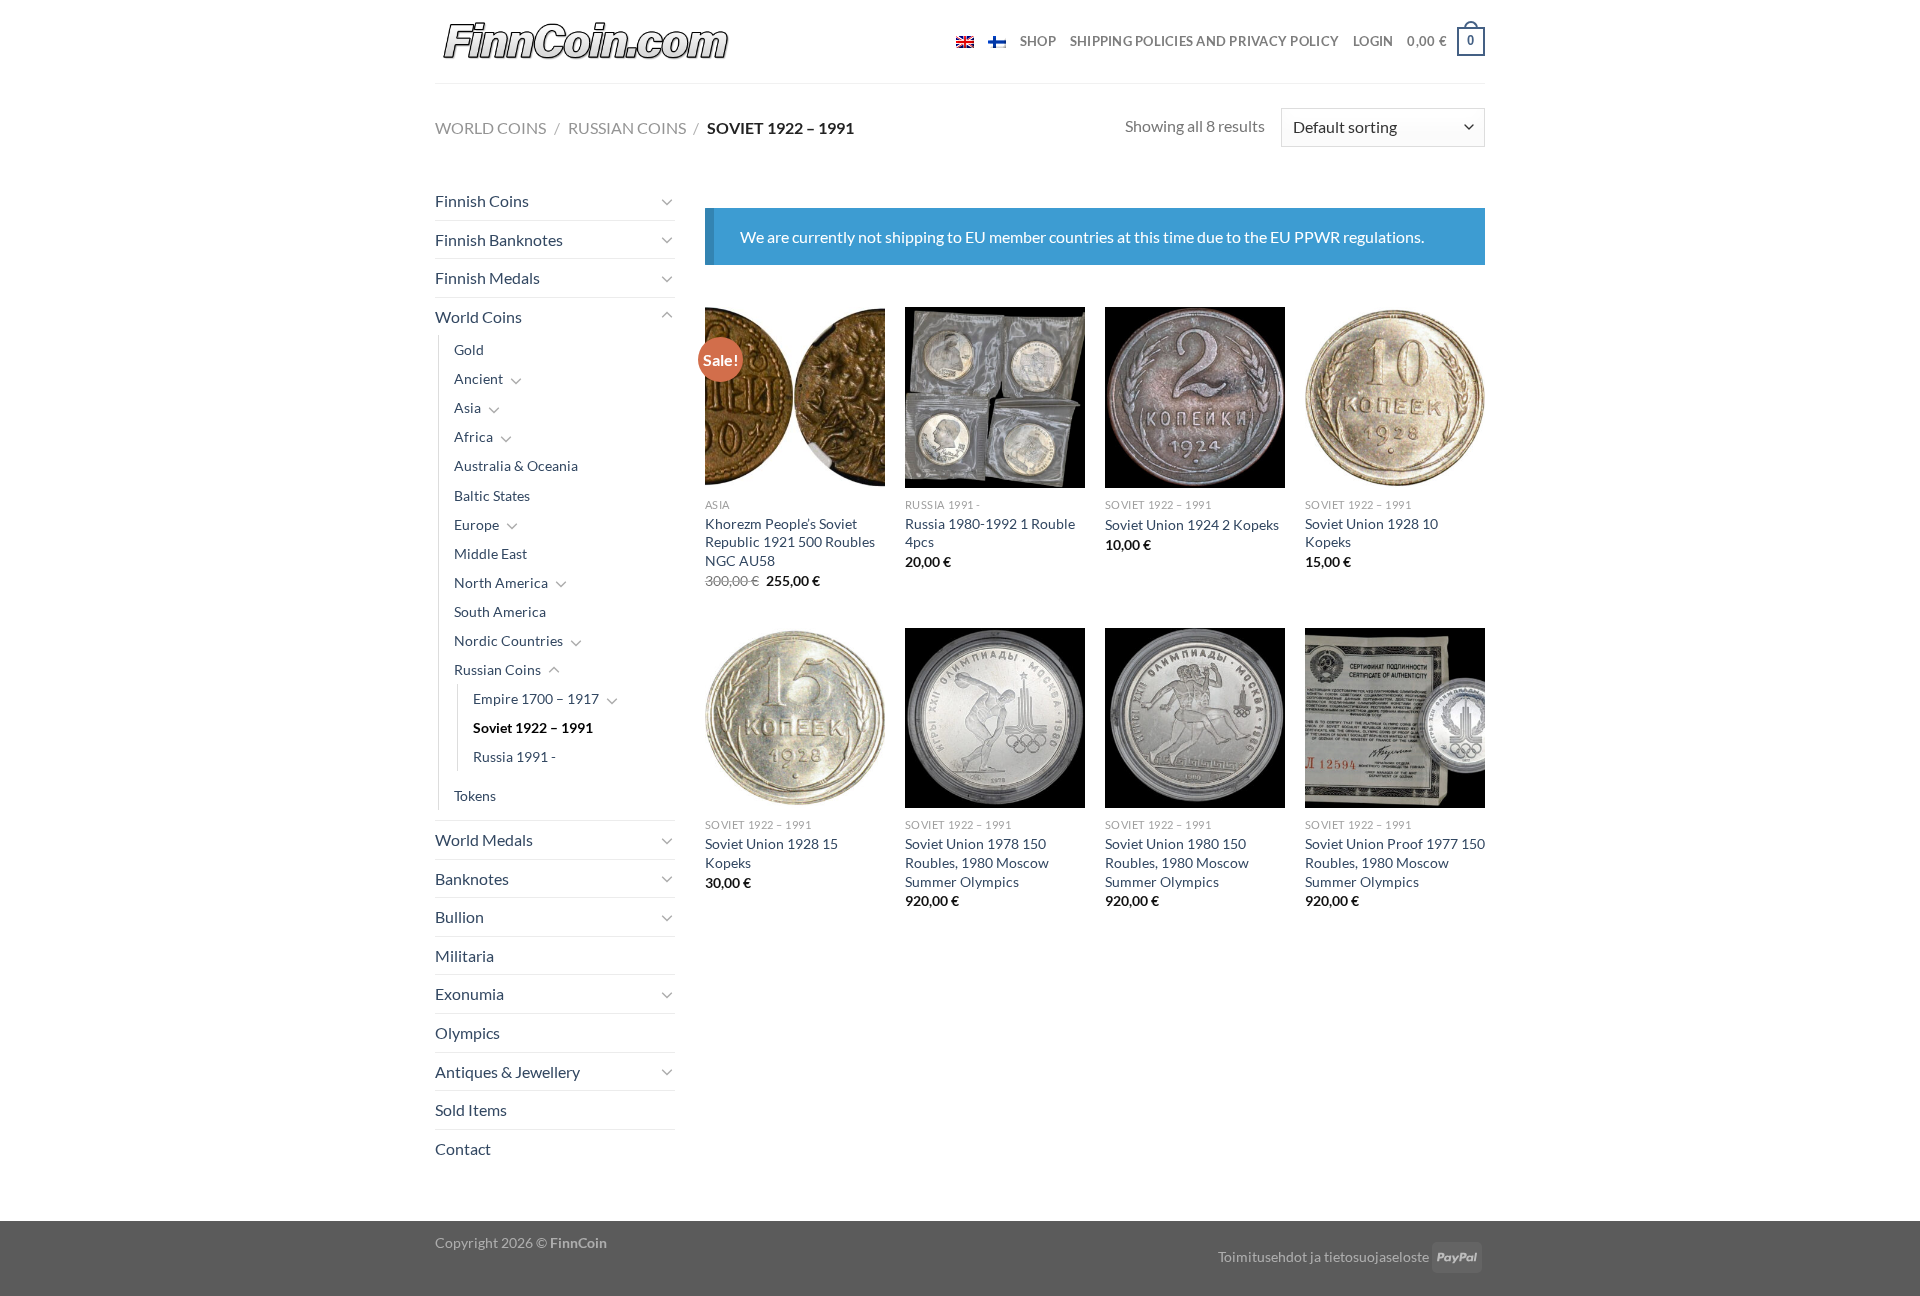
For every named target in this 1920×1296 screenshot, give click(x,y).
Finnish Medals (487, 277)
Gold (469, 349)
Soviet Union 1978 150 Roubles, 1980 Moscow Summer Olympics (977, 862)
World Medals (484, 839)
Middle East (490, 553)
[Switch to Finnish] (997, 42)
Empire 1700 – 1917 (536, 698)
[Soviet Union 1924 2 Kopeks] (1195, 397)
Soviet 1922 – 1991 (533, 727)
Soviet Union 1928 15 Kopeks (771, 853)
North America (501, 582)
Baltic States (492, 495)
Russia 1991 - (514, 756)
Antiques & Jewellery (507, 1071)
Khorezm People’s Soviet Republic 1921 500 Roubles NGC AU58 (790, 542)
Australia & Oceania (516, 465)
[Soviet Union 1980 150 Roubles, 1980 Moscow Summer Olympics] (1195, 718)
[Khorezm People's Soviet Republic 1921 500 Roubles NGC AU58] (795, 397)
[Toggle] (667, 201)
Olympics (467, 1032)
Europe (476, 524)
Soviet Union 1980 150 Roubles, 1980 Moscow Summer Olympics (1177, 862)
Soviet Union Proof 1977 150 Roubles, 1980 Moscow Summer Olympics (1395, 862)
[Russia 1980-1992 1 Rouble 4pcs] (995, 397)
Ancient (478, 378)
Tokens (475, 795)
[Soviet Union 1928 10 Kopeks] (1395, 397)
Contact (463, 1148)
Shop (1038, 41)
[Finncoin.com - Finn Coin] (586, 41)
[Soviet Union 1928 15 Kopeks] (795, 718)
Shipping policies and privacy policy (1204, 41)
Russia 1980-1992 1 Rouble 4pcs (990, 533)
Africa (473, 436)
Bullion (459, 916)
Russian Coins (627, 127)
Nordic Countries (508, 640)
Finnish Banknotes (499, 239)
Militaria (464, 955)
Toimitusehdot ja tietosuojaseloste (1323, 1256)
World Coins (490, 127)
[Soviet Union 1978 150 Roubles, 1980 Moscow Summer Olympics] (995, 718)
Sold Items (471, 1109)
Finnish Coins (482, 200)
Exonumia (469, 993)
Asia (467, 407)
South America (500, 611)
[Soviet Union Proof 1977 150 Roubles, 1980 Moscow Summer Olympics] (1395, 718)
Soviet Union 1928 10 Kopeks (1371, 533)
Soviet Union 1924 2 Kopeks (1192, 524)
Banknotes (472, 878)
